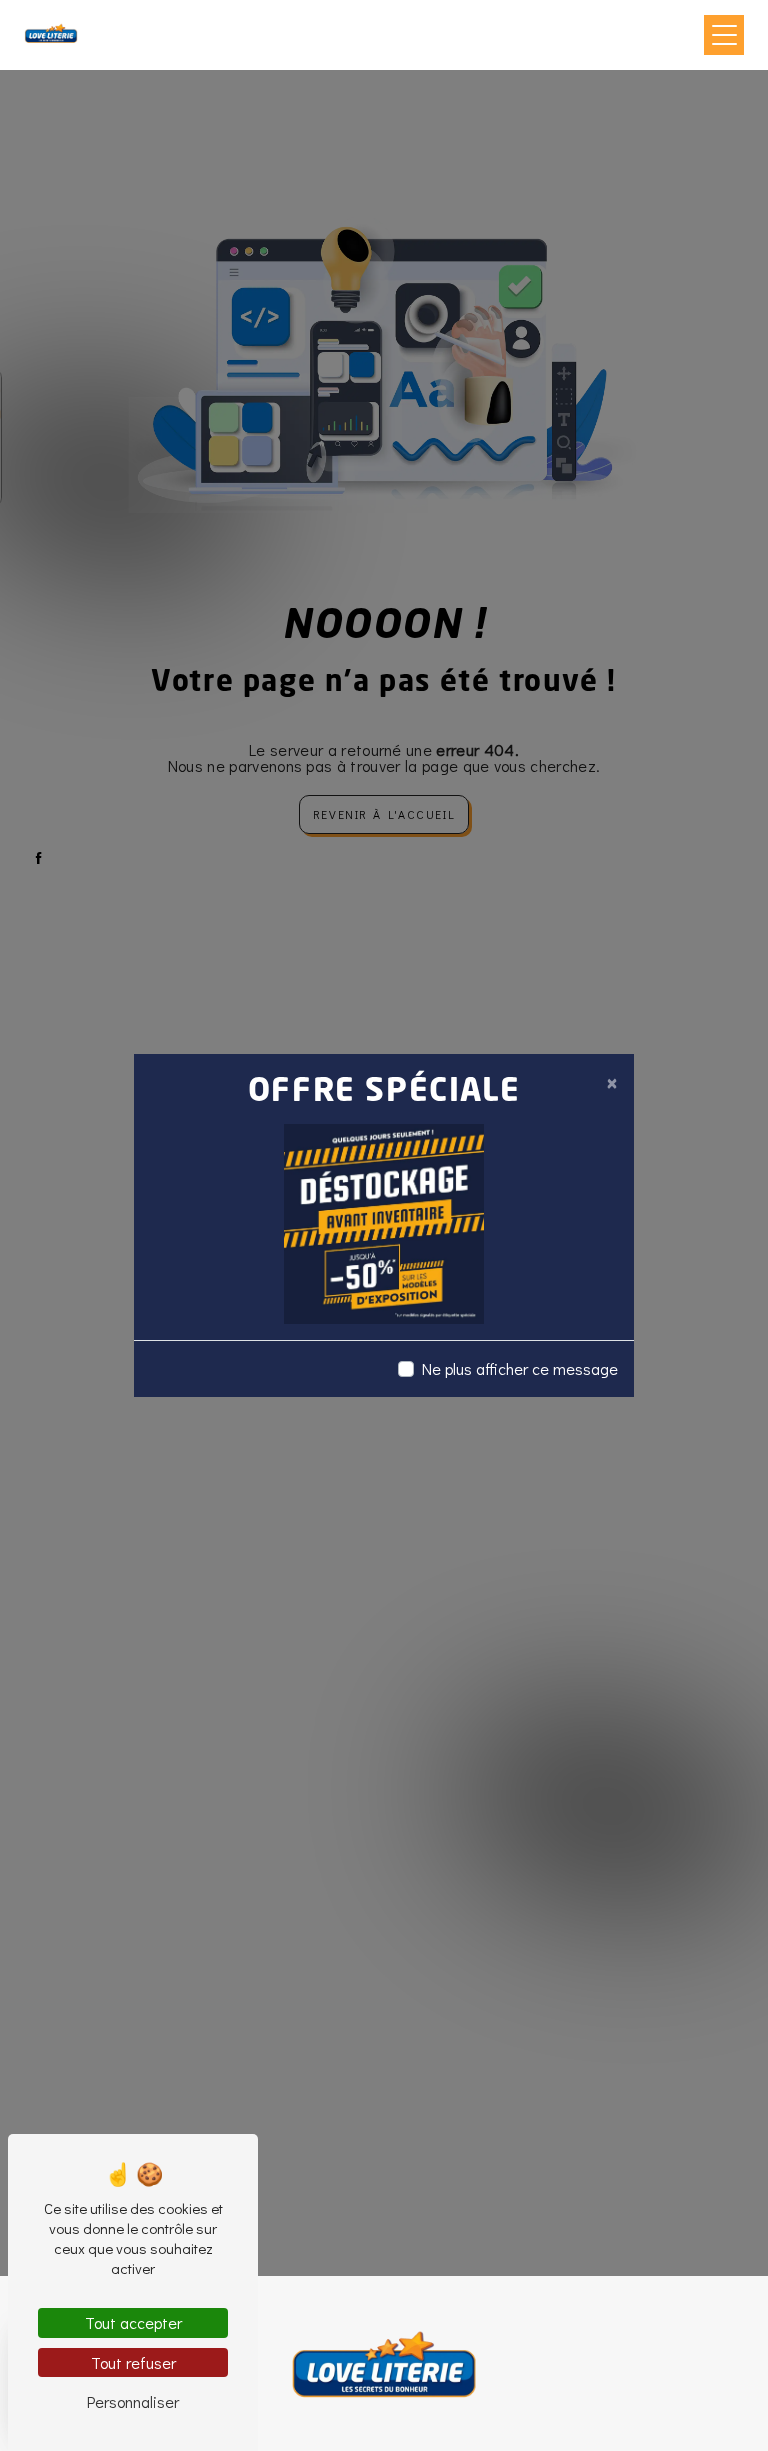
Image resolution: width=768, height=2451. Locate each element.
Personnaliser (133, 2401)
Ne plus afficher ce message (520, 1368)
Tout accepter (133, 2322)
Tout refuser (133, 2362)
